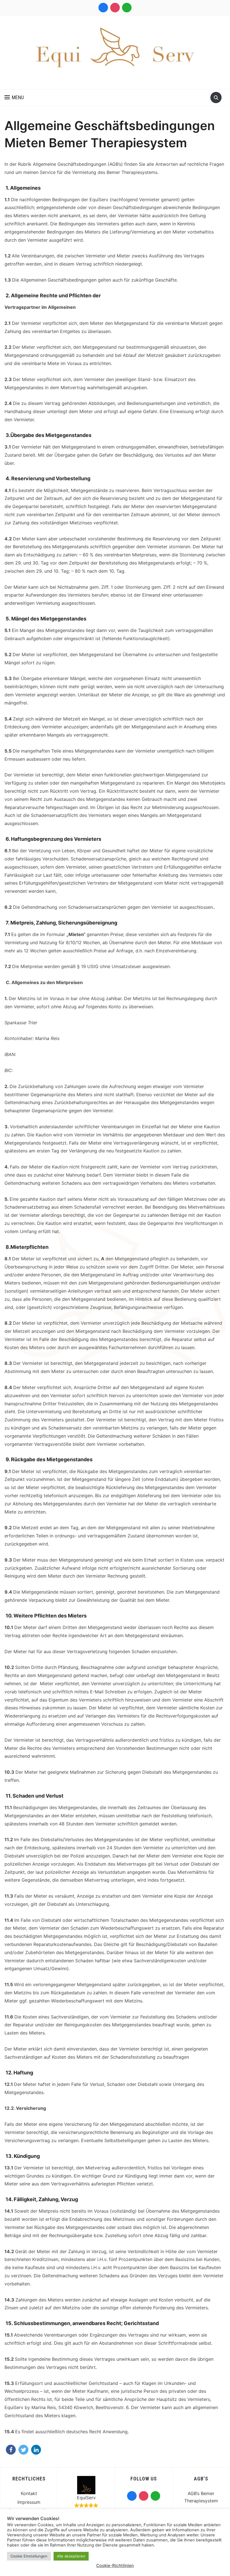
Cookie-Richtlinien (115, 2565)
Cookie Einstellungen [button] (29, 2556)
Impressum (29, 2502)
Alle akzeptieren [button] (71, 2556)
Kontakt (29, 2493)
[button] (14, 98)
